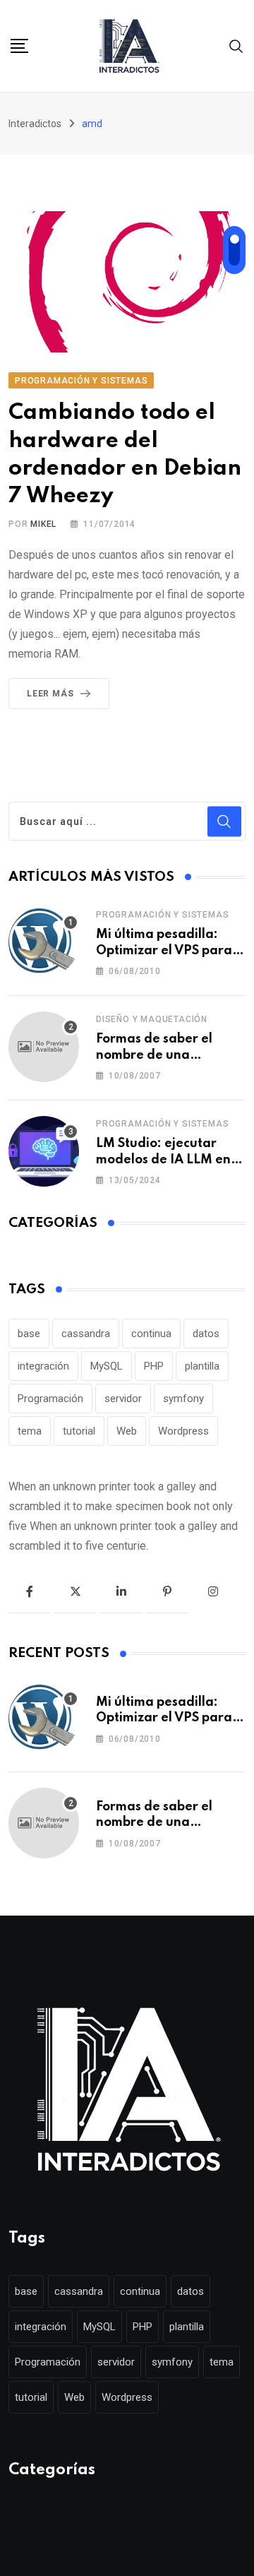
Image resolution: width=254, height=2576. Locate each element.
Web (127, 1431)
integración (43, 1366)
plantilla (202, 1366)
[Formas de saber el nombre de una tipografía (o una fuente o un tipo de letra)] (44, 1047)
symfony (183, 1399)
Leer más (50, 694)
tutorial (79, 1431)
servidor (123, 1399)
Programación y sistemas (162, 915)
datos (206, 1334)
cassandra (86, 1334)
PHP (154, 1366)
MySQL (107, 1366)
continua (151, 1334)
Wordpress (183, 1431)
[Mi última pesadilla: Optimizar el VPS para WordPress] (44, 942)
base (29, 1334)
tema (30, 1431)
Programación (50, 1399)
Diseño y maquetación (152, 1019)
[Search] (236, 46)
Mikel (43, 524)
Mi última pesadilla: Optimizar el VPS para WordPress (164, 950)
